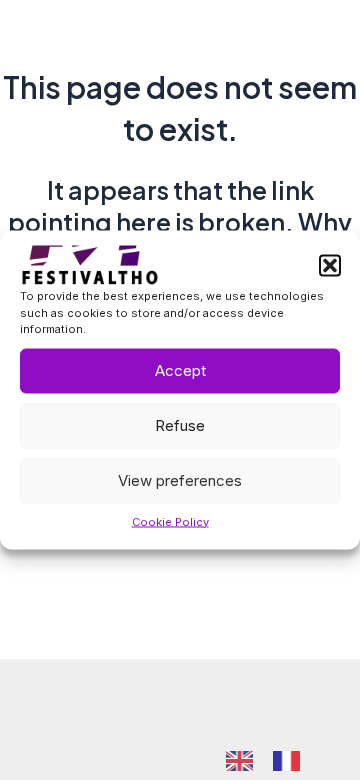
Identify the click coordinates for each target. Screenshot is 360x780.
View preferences (180, 480)
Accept (180, 370)
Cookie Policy (170, 521)
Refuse (180, 425)
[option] (291, 761)
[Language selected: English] (273, 759)
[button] (330, 266)
